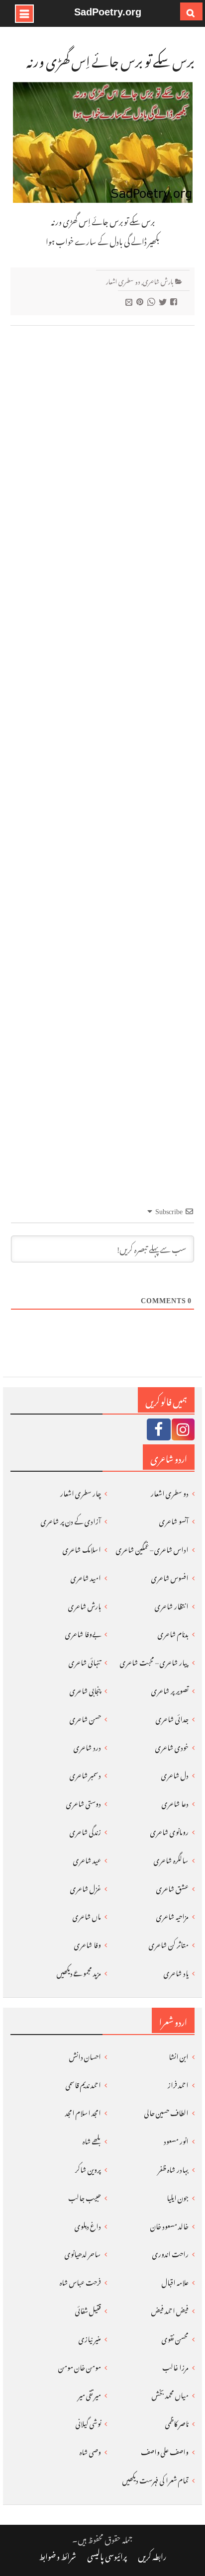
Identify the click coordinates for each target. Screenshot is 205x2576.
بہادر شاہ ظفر (173, 2168)
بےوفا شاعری (83, 1633)
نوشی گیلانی (88, 2422)
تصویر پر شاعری (170, 1689)
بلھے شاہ (92, 2140)
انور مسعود (176, 2140)
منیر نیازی (90, 2338)
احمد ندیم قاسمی (83, 2084)
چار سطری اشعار (81, 1492)
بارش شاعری (158, 280)
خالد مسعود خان (169, 2225)
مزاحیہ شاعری (172, 1915)
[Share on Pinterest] (141, 301)
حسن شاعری (85, 1718)
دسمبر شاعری (85, 1774)
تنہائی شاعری (85, 1661)
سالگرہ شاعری (171, 1859)
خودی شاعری (172, 1746)
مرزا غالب (175, 2366)
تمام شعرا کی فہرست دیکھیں (155, 2479)
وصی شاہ (90, 2450)
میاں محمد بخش (170, 2394)
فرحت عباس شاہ (80, 2281)
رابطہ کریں (152, 2555)
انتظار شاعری (172, 1605)
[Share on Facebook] (175, 301)
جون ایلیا (178, 2196)
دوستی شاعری (84, 1802)
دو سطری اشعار (123, 280)
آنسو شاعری (174, 1520)
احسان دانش (85, 2055)
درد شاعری (87, 1746)
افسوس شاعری (170, 1576)
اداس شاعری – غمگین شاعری (152, 1548)
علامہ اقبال (175, 2281)
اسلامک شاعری (82, 1548)
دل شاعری (175, 1774)
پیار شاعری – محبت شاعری (154, 1661)
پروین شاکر (88, 2168)
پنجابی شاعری (85, 1689)
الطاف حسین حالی (166, 2111)
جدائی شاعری (172, 1718)
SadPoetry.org (108, 12)
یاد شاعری (176, 1972)
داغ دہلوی (88, 2225)
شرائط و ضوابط (57, 2555)
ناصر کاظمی (177, 2422)
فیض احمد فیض (170, 2309)
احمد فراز (178, 2084)
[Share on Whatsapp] (153, 301)
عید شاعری (87, 1859)
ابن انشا (179, 2055)
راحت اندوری (170, 2253)
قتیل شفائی (88, 2309)
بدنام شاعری (173, 1633)
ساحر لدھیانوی (83, 2253)
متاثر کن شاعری (169, 1943)
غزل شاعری (86, 1887)
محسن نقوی (175, 2338)
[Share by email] (130, 301)
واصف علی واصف (165, 2450)
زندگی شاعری (85, 1830)
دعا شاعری (175, 1802)
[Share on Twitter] (164, 301)
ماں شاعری (87, 1915)
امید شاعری (86, 1576)
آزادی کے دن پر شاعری (71, 1520)
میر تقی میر (90, 2394)
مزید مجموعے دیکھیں (79, 1972)
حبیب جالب (85, 2196)
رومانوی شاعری (169, 1830)
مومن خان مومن (80, 2366)
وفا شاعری (88, 1943)
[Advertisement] (102, 748)
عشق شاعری (172, 1887)
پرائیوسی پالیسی (107, 2555)
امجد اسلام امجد (83, 2111)
